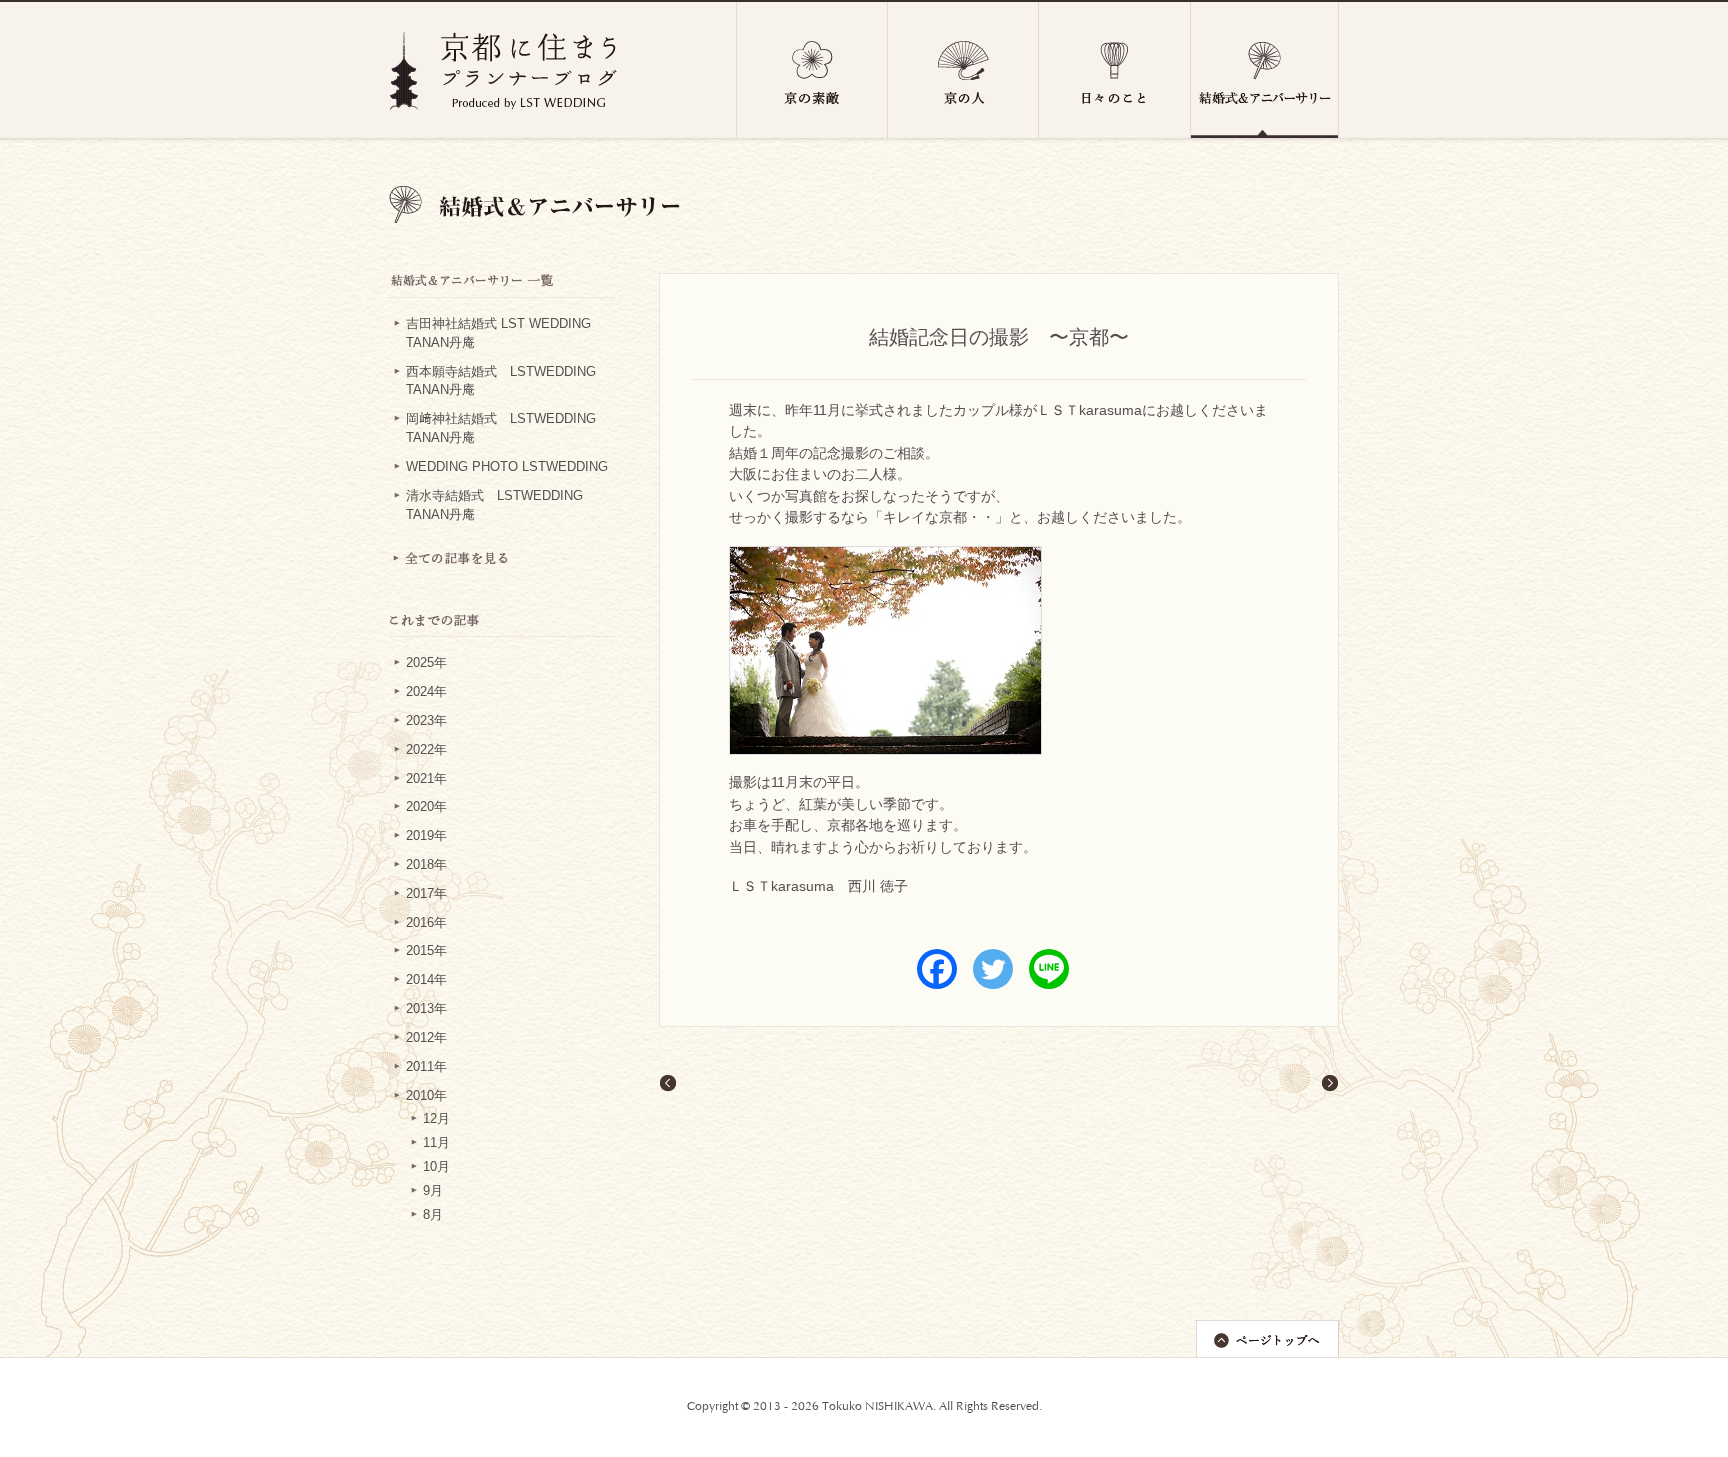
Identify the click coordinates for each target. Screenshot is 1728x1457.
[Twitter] (993, 969)
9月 (433, 1191)
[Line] (1049, 969)
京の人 (963, 70)
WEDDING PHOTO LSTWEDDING (507, 467)
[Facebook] (937, 969)
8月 (433, 1215)
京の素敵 (812, 70)
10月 (436, 1167)
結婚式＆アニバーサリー (1265, 70)
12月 (436, 1119)
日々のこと (1115, 70)
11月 (436, 1143)
